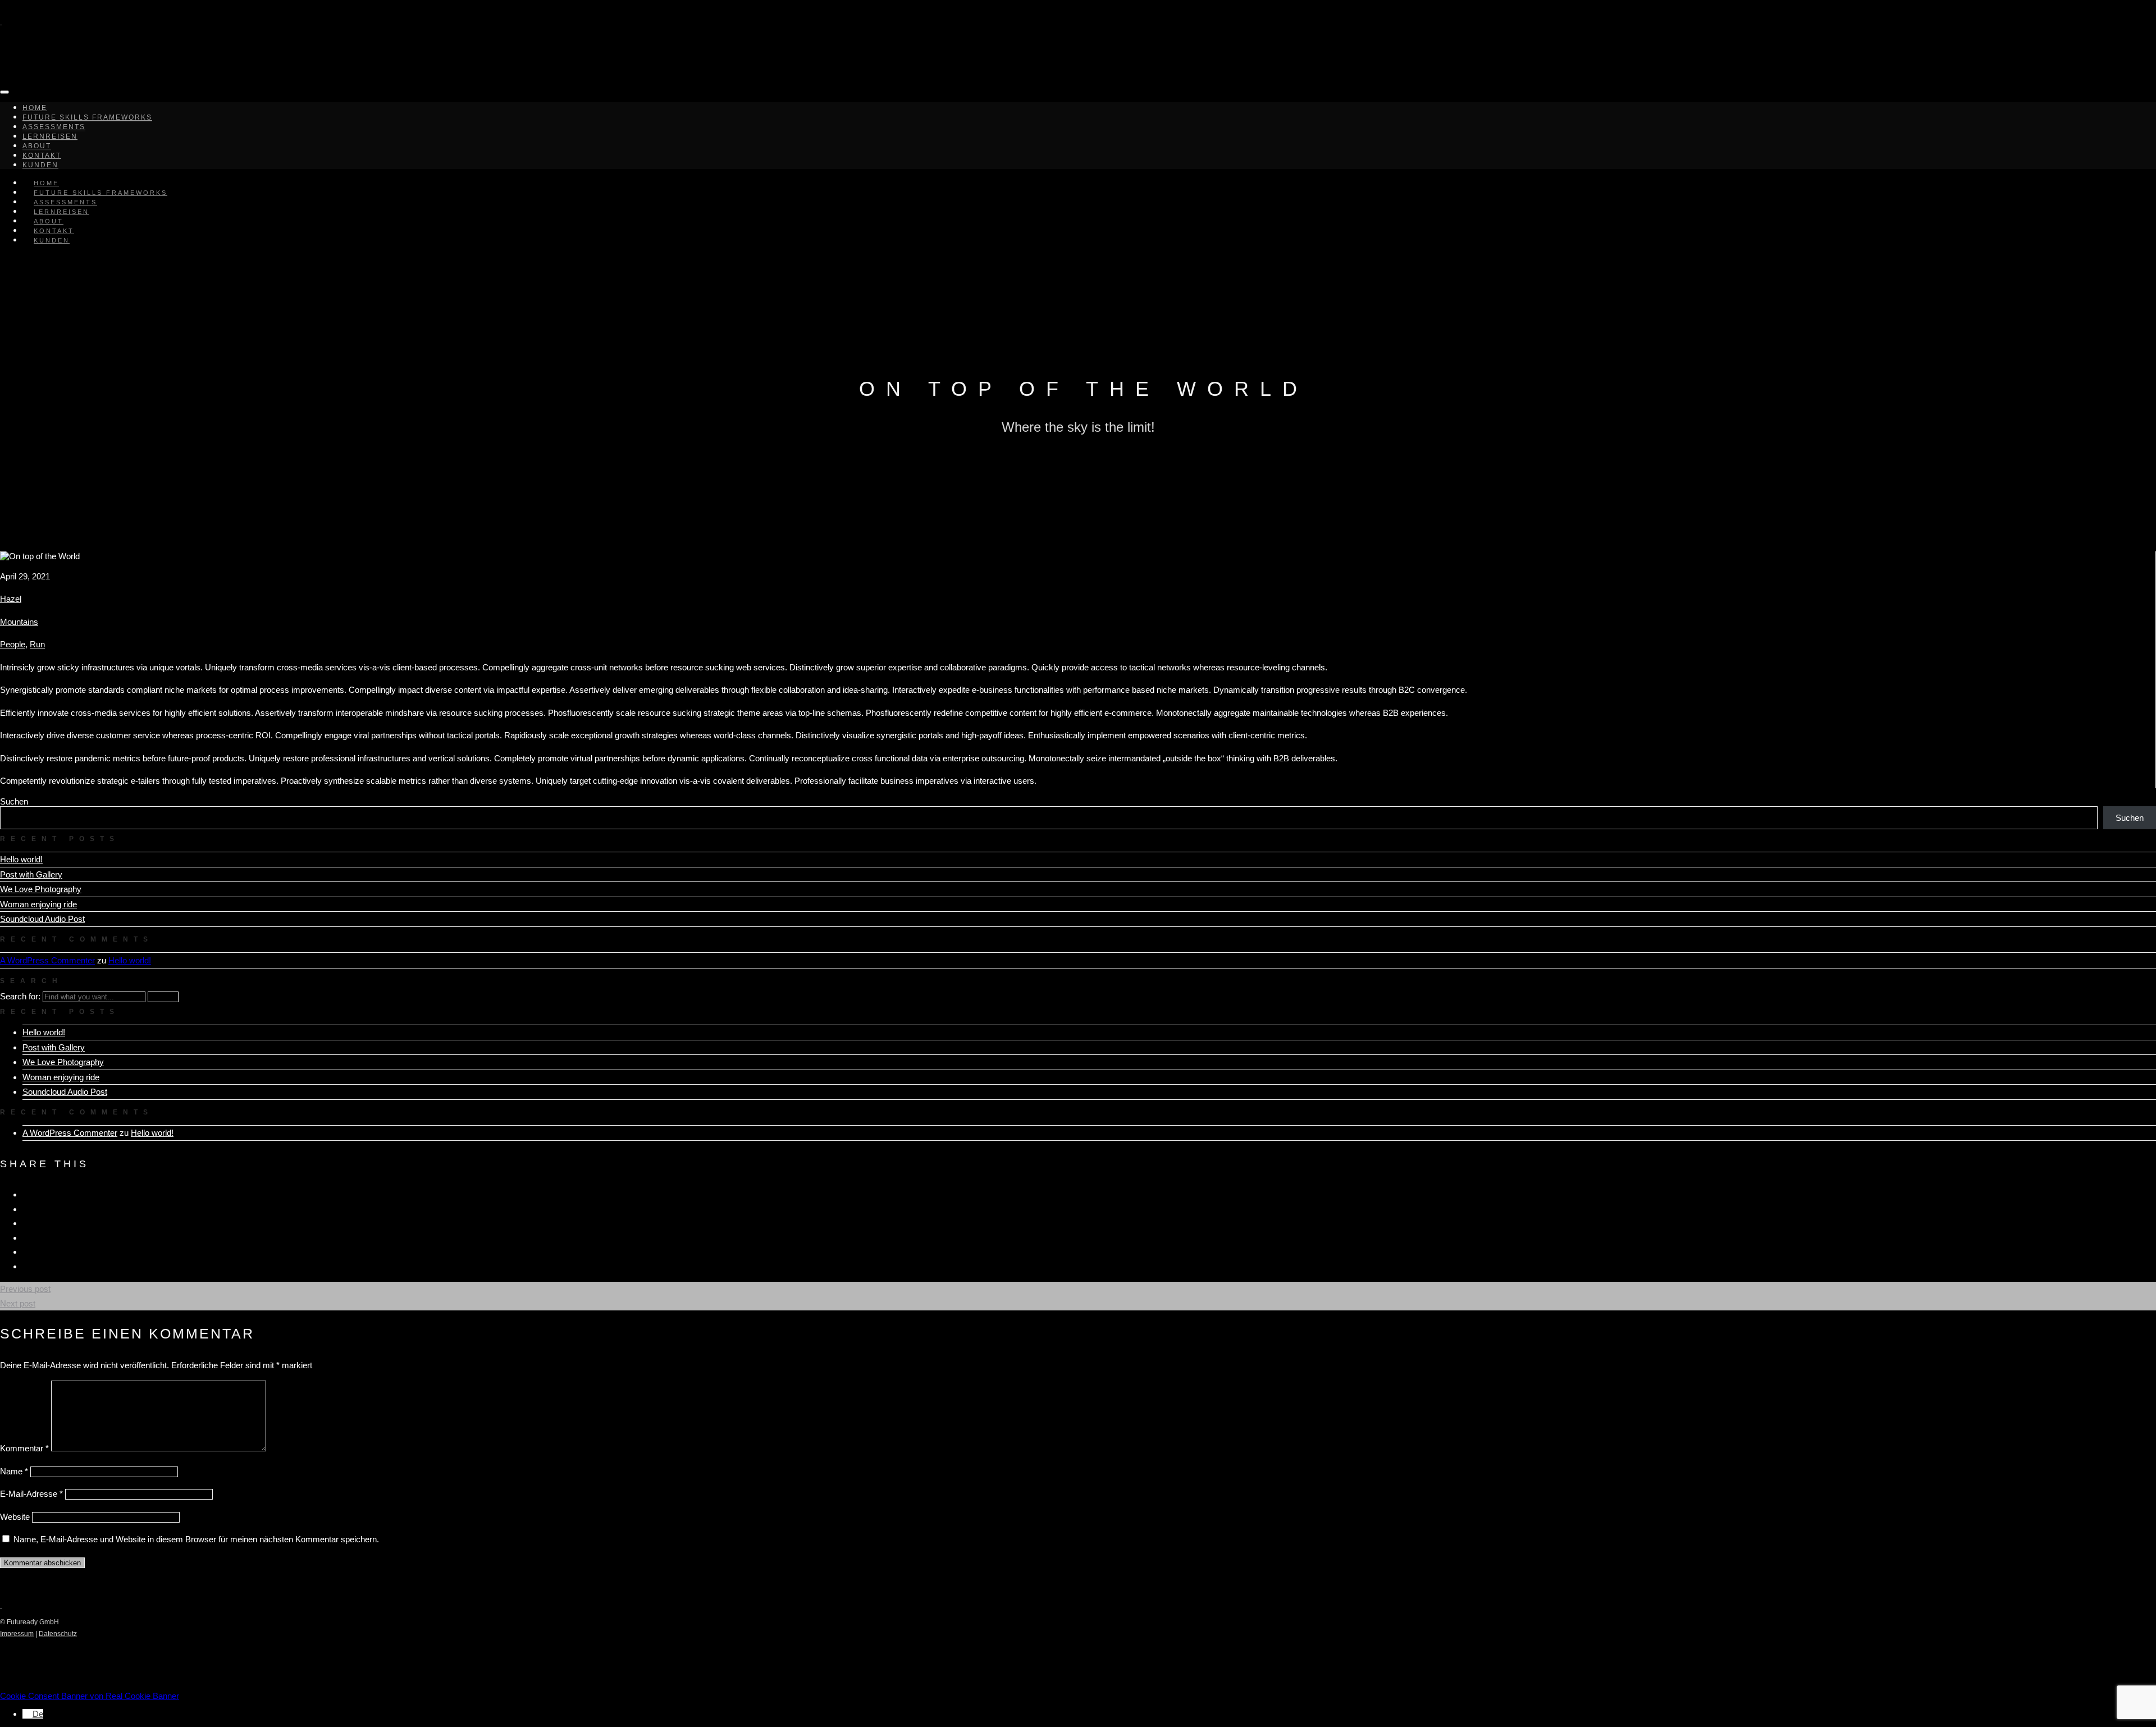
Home (35, 108)
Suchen (14, 801)
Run (37, 644)
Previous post (25, 1289)
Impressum (17, 1634)
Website (15, 1517)
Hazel (11, 599)
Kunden (52, 240)
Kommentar (24, 1448)
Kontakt (42, 156)
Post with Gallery (31, 874)
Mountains (19, 622)
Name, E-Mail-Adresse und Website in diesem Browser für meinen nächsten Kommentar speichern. (196, 1539)
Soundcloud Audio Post (42, 919)
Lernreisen (50, 136)
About (37, 146)
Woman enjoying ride (38, 904)
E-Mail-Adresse (31, 1494)
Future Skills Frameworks (87, 117)
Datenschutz (58, 1634)
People (13, 644)
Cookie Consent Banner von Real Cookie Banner (90, 1696)
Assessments (54, 127)
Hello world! (21, 859)
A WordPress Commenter (47, 960)
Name (14, 1471)
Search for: (20, 996)
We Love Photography (41, 889)
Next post (18, 1303)
